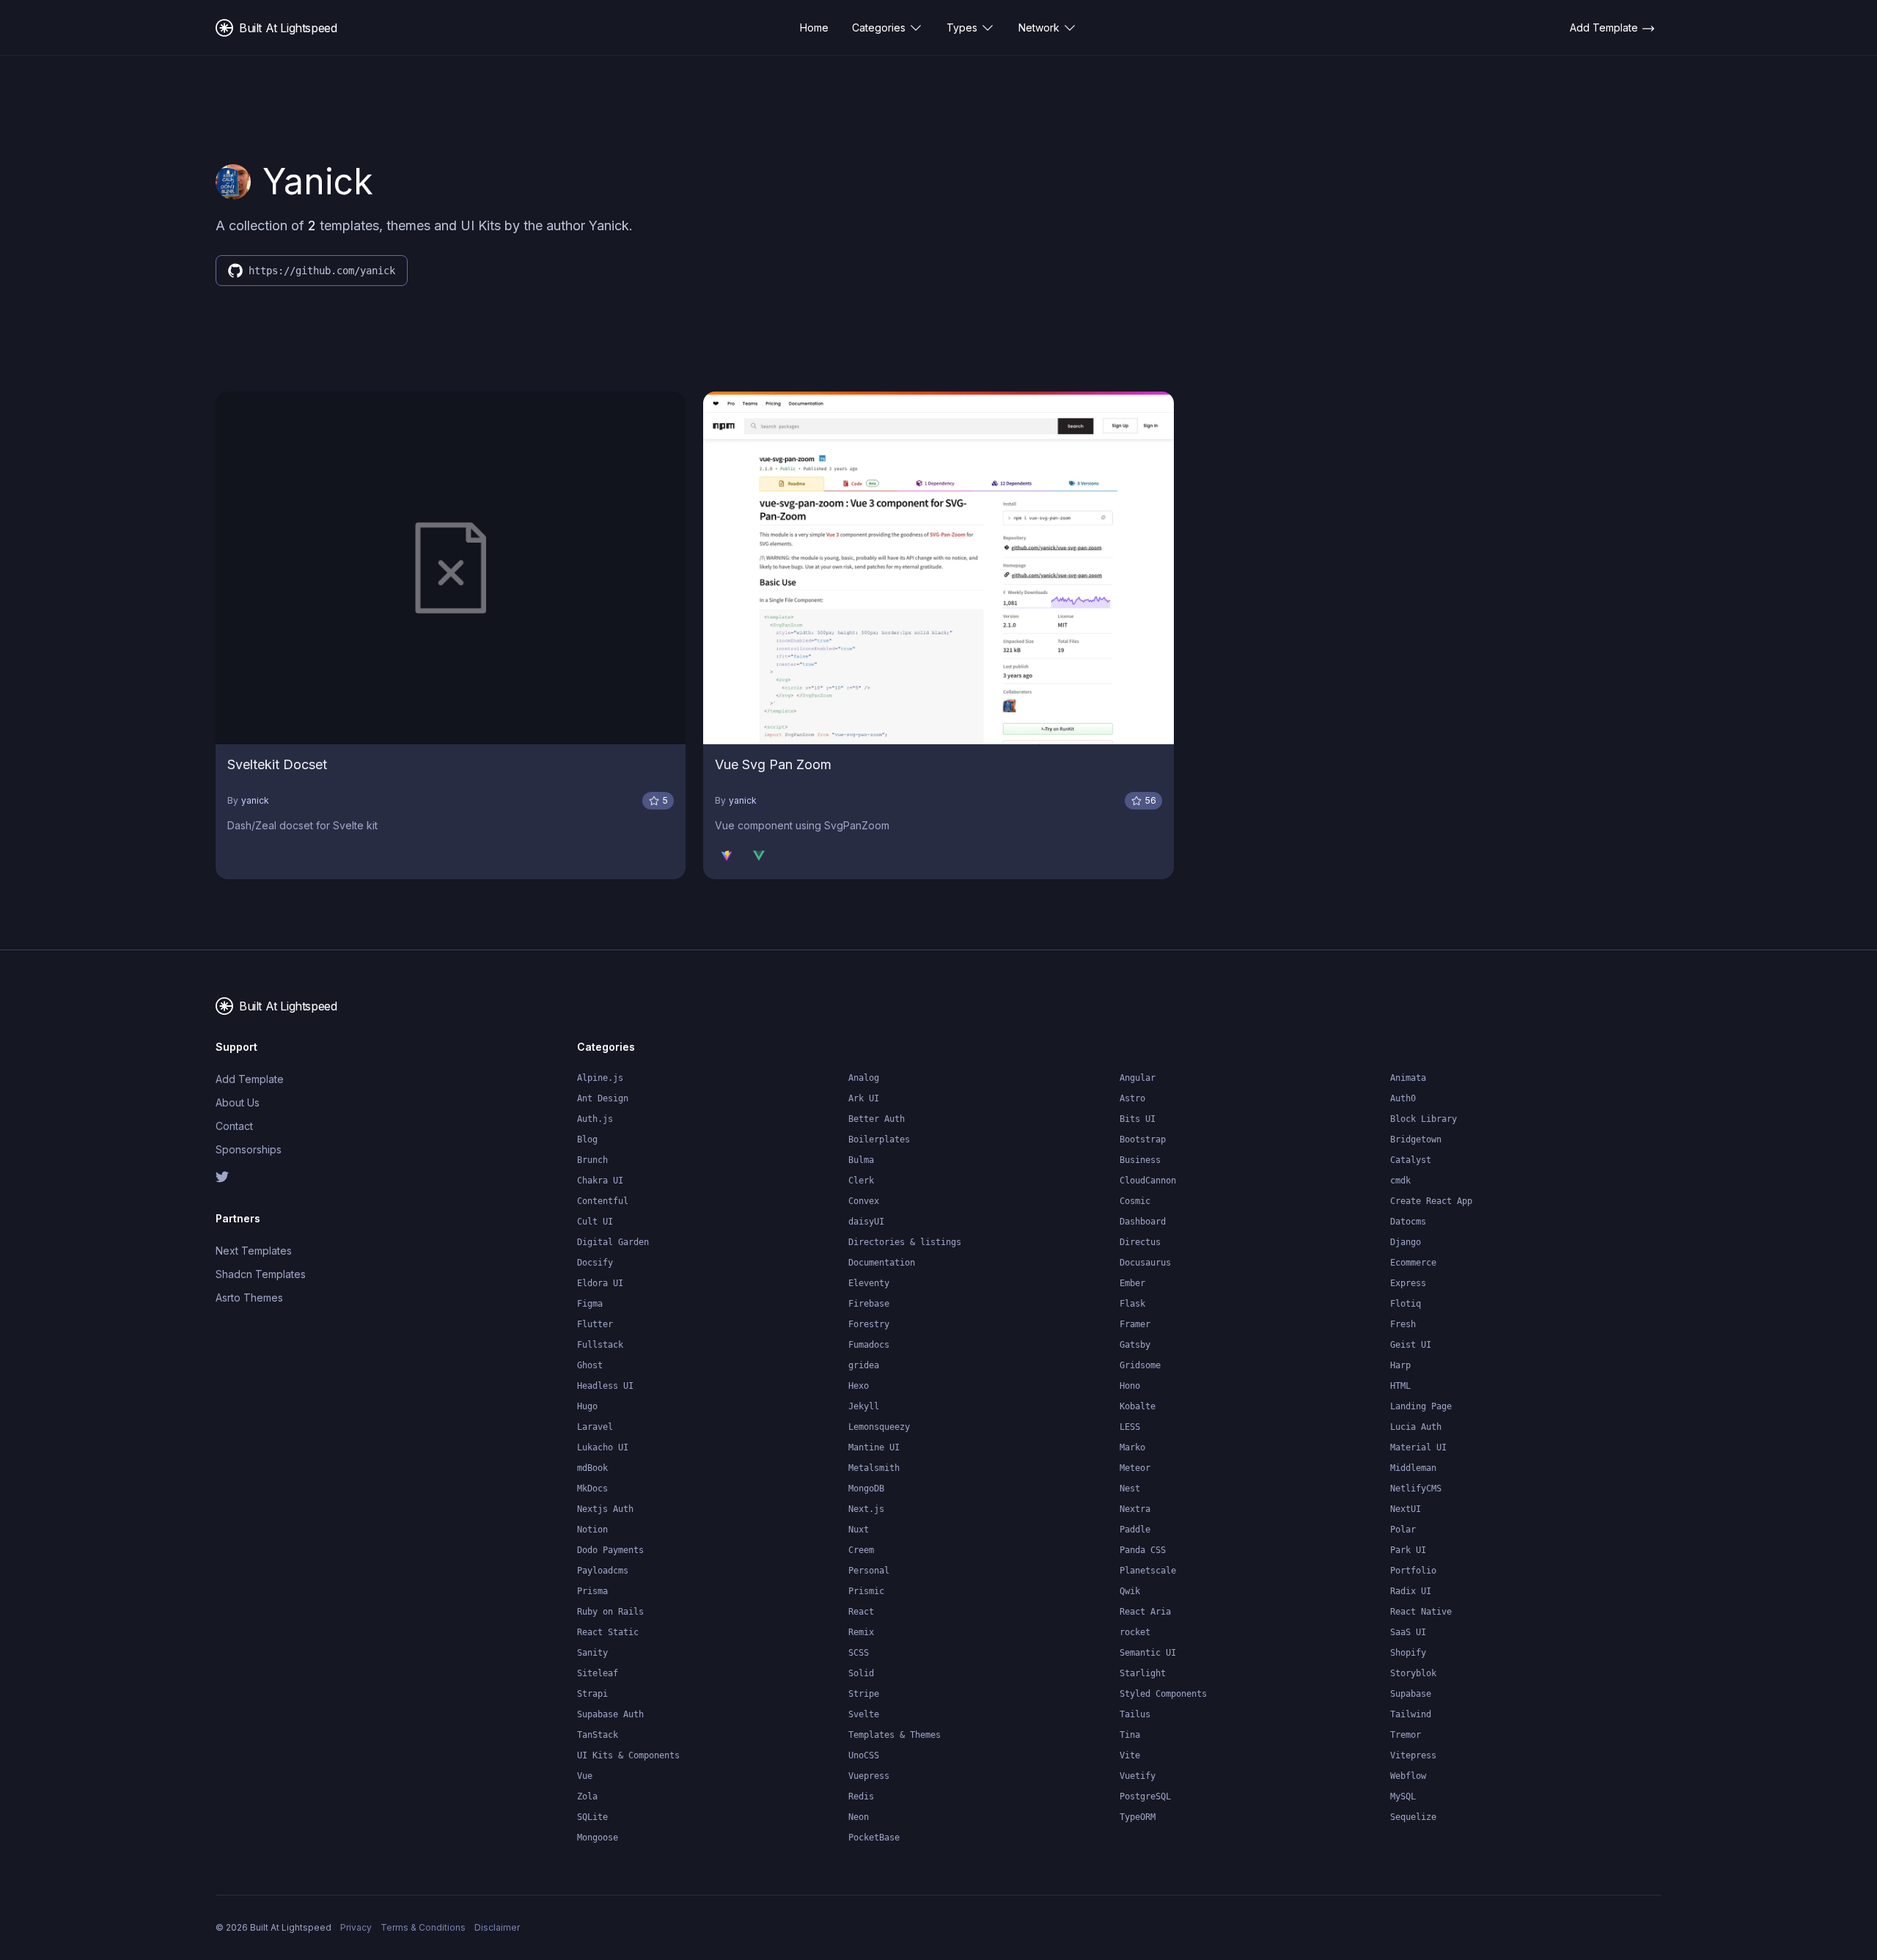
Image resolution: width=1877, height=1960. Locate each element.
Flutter (595, 1324)
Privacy (356, 1927)
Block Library (1424, 1119)
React (861, 1612)
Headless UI (605, 1386)
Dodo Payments (610, 1550)
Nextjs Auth (605, 1509)
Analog (864, 1078)
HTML (1400, 1386)
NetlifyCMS (1416, 1489)
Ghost (590, 1365)
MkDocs (592, 1489)
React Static (608, 1632)
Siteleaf (598, 1673)
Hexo (859, 1386)
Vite (1130, 1755)
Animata (1408, 1078)
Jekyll (864, 1406)
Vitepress (1413, 1755)
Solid (861, 1673)
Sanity (592, 1653)
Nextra (1135, 1509)
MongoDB (866, 1489)
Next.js (866, 1509)
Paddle (1135, 1530)
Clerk (861, 1181)
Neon (859, 1817)
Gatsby (1135, 1345)
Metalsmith (874, 1468)
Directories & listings (905, 1242)
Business (1140, 1160)
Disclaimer (497, 1927)
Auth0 (1403, 1098)
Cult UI (595, 1222)
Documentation (882, 1263)
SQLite (592, 1817)
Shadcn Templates (261, 1274)
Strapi (592, 1694)
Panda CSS (1143, 1550)
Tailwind (1411, 1714)
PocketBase (874, 1838)
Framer (1135, 1324)
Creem (861, 1550)
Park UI (1408, 1550)
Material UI (1418, 1447)
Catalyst (1411, 1160)
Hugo (587, 1406)
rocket (1135, 1632)
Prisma (592, 1591)
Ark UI (864, 1098)
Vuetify (1138, 1776)
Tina (1130, 1735)
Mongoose (598, 1838)
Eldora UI (600, 1283)
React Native (1421, 1612)
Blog (587, 1139)
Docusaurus (1145, 1263)
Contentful (603, 1201)
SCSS (859, 1653)
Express (1408, 1283)
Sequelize (1413, 1817)
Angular (1138, 1078)
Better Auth (877, 1119)
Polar (1403, 1530)
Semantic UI (1148, 1653)
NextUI (1406, 1509)
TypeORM (1138, 1817)
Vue (585, 1776)
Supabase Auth (610, 1714)
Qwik (1130, 1591)
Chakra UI (600, 1181)
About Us (238, 1102)
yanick (255, 800)
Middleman (1413, 1468)
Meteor (1135, 1468)
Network (1039, 27)
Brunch (592, 1160)
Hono (1130, 1386)
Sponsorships (249, 1149)
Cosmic (1135, 1201)
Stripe (864, 1694)
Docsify (595, 1263)
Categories (879, 27)
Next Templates (254, 1251)
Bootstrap (1143, 1139)
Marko (1132, 1447)
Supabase (1411, 1694)
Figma (590, 1304)
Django (1406, 1242)
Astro (1132, 1098)
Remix (861, 1632)
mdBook (592, 1468)
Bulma (861, 1160)
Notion (592, 1530)
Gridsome (1140, 1365)
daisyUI (866, 1222)
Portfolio (1413, 1571)
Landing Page (1421, 1406)
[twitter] (300, 1177)
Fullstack (600, 1345)
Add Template (250, 1079)
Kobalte (1138, 1406)
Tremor (1406, 1735)
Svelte (864, 1714)
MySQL (1403, 1796)
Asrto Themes (249, 1298)
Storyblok (1413, 1673)
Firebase (869, 1304)
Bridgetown (1416, 1139)
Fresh (1403, 1324)
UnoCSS (864, 1755)
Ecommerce (1413, 1263)
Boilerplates (879, 1139)
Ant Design (603, 1098)
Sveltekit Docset (277, 764)
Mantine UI (874, 1447)
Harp (1400, 1365)
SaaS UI (1408, 1632)
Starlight (1143, 1673)
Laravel (595, 1427)
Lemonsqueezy (879, 1427)
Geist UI (1411, 1345)
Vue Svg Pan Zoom (773, 764)
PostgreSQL (1145, 1796)
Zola (587, 1796)
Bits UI (1138, 1119)
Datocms (1408, 1222)
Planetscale (1148, 1571)
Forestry (869, 1324)
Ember (1132, 1283)
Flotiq (1406, 1304)
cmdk (1400, 1181)
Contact (234, 1126)
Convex (864, 1201)
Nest (1130, 1489)
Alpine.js (600, 1078)
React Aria (1145, 1612)
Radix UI (1411, 1591)
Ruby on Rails (610, 1612)
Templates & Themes (895, 1735)
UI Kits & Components (628, 1755)
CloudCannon (1148, 1181)
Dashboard (1143, 1222)
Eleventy (869, 1283)
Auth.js (595, 1119)
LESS (1130, 1427)
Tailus (1135, 1714)
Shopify (1408, 1653)
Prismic (866, 1591)
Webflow (1408, 1776)
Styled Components (1163, 1694)
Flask (1132, 1304)
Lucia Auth (1416, 1427)
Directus (1140, 1242)
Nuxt (859, 1530)
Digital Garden (613, 1242)
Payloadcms (603, 1571)
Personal (869, 1571)
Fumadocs (869, 1345)
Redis (861, 1796)
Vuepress (869, 1776)
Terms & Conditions (423, 1927)
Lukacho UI (603, 1447)
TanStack (598, 1735)
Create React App (1431, 1201)
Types (962, 27)
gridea (864, 1365)
